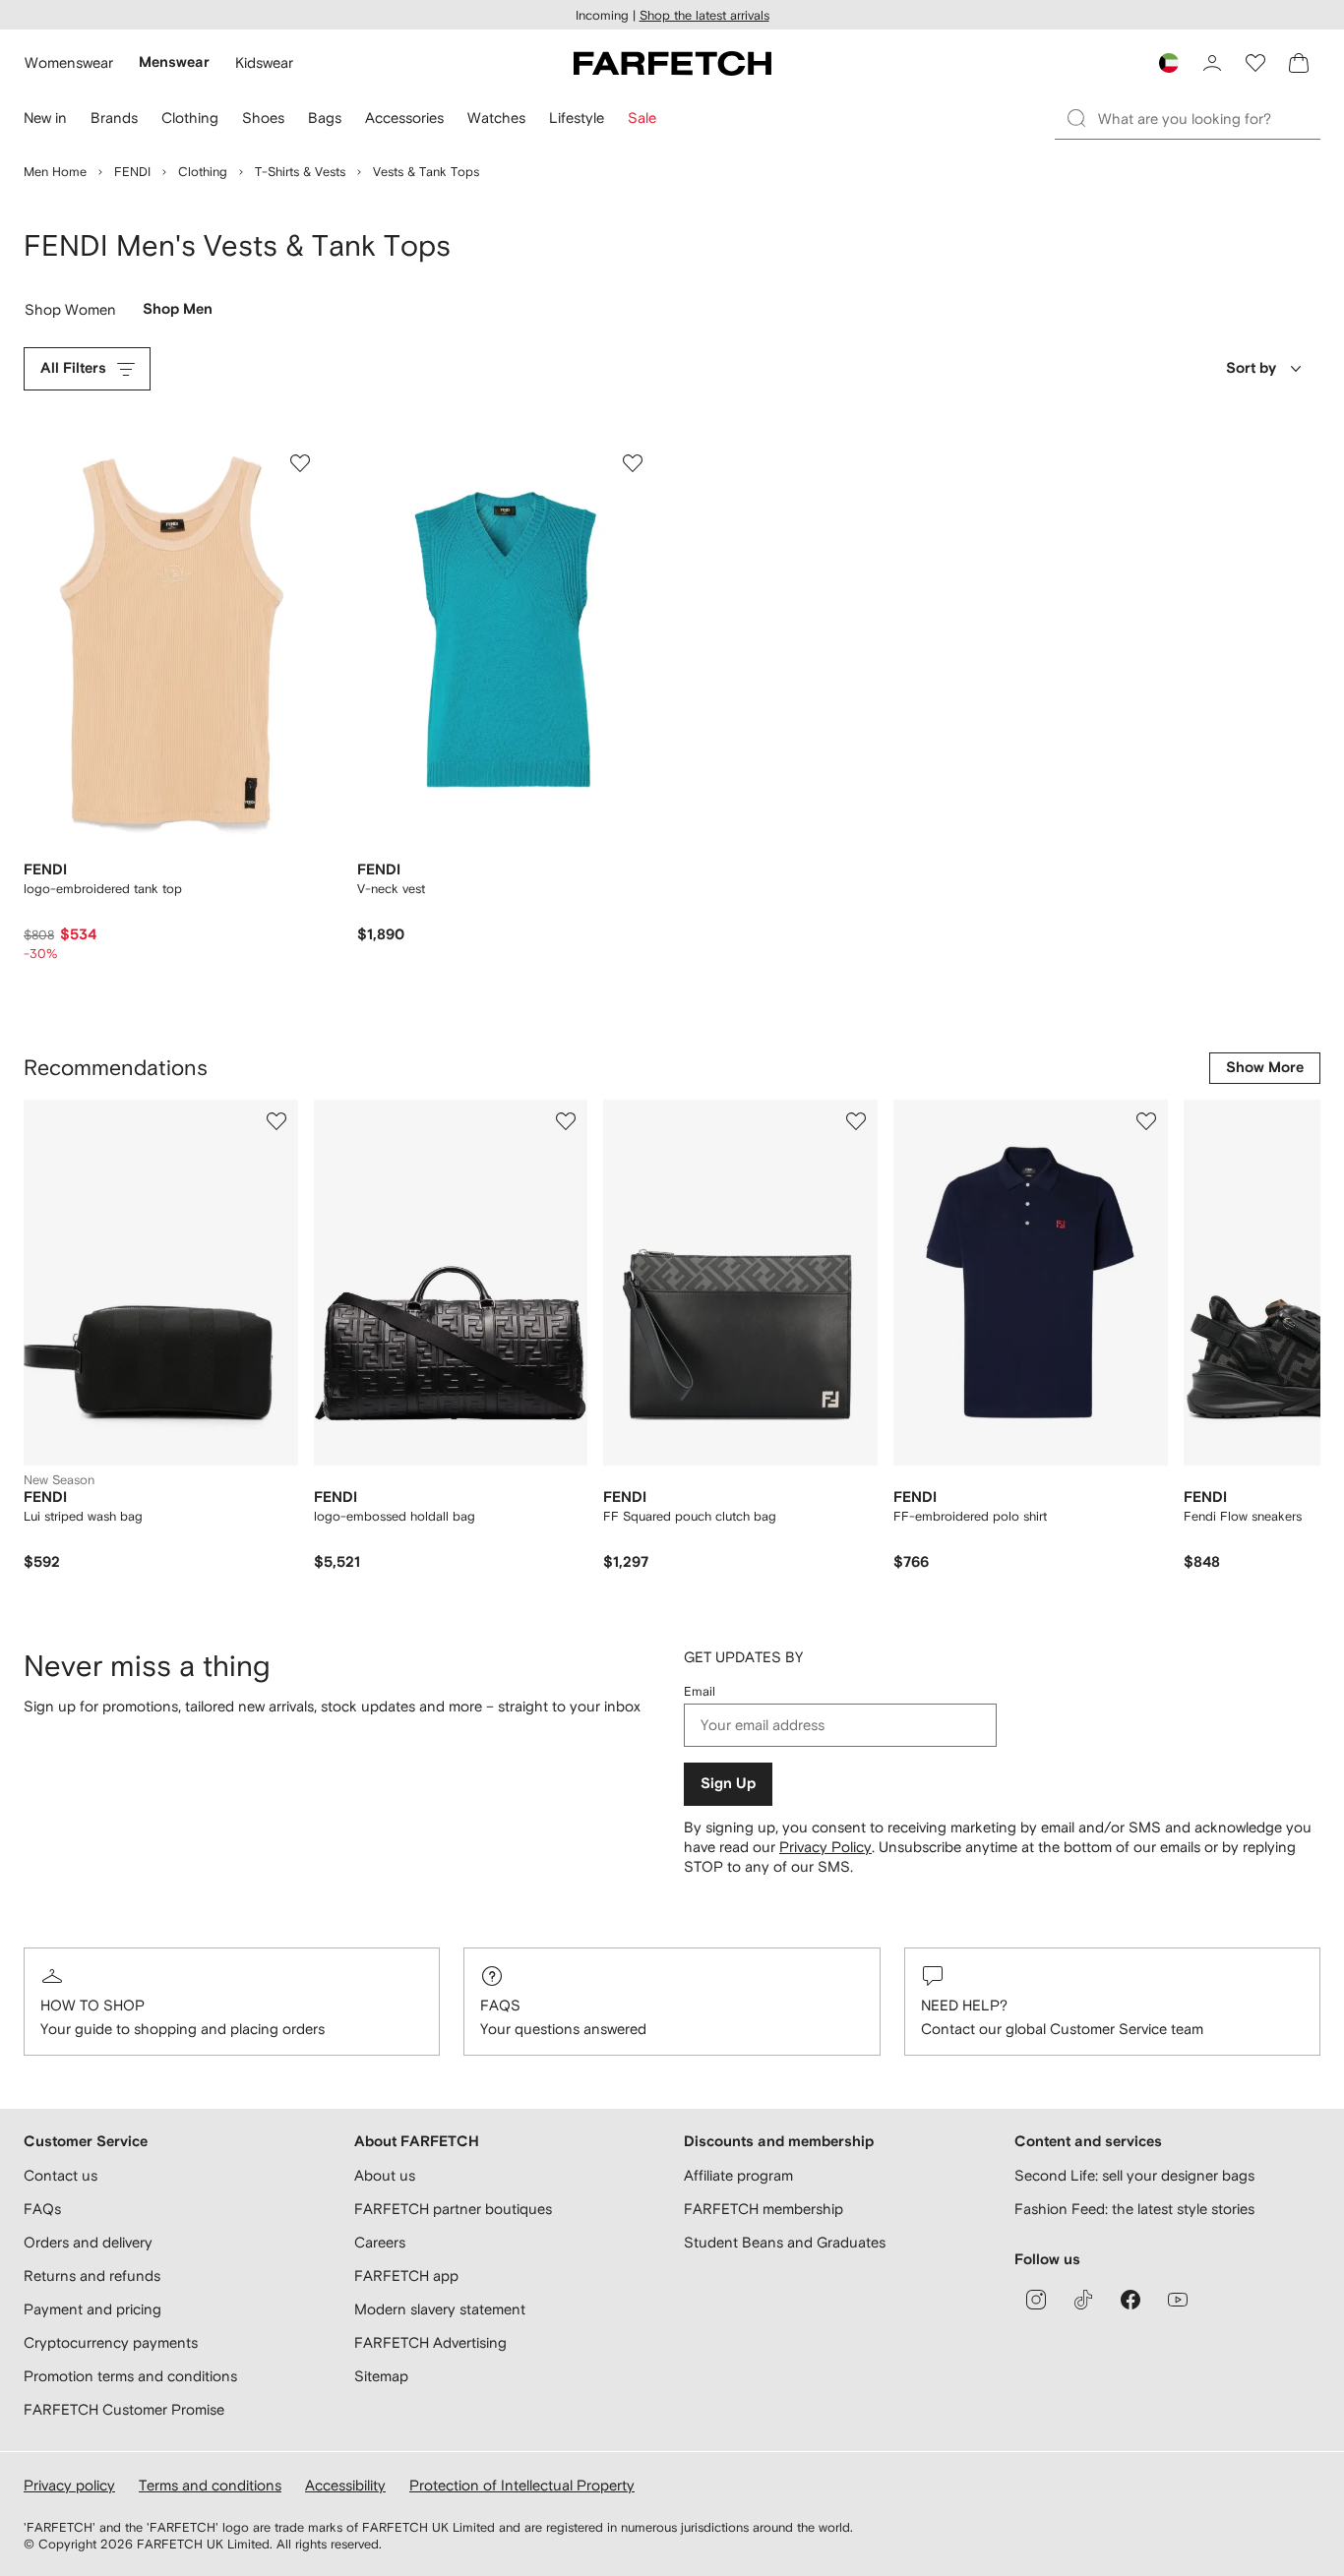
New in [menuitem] (45, 118)
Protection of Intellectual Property (522, 2485)
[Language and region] (1169, 63)
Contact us (61, 2175)
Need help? (964, 2005)
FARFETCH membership (764, 2209)
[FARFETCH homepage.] (672, 63)
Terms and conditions (210, 2485)
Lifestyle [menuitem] (577, 118)
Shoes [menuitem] (263, 118)
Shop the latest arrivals (704, 15)
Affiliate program (738, 2175)
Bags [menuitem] (325, 118)
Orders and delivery (88, 2242)
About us (385, 2175)
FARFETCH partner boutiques (453, 2209)
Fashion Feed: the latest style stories (1134, 2209)
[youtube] (1178, 2300)
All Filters (73, 368)
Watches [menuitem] (496, 118)
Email (700, 1691)
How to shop (92, 2005)
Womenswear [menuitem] (69, 62)
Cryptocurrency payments (111, 2342)
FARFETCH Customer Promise (124, 2409)
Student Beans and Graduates (785, 2242)
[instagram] (1036, 2300)
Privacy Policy (825, 1847)
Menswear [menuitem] (174, 62)
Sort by (1251, 368)
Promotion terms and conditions (130, 2376)
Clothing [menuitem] (190, 118)
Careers (380, 2242)
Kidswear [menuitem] (264, 62)
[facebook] (1130, 2300)
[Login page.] (1212, 63)
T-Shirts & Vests (300, 172)
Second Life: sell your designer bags (1134, 2175)
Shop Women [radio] (71, 314)
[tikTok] (1083, 2300)
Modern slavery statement (440, 2309)
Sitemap (381, 2376)
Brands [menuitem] (114, 118)
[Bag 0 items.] (1299, 63)
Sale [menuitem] (642, 118)
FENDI (132, 172)
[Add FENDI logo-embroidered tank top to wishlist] (300, 463)
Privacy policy (69, 2485)
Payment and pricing (92, 2309)
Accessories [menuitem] (404, 118)
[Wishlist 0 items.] (1255, 63)
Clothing (203, 172)
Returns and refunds (92, 2276)
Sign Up (728, 1784)
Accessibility (345, 2485)
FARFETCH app (406, 2276)
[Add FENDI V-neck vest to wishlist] (633, 463)
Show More (1265, 1068)
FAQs (500, 2005)
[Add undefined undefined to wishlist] (276, 1121)
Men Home (55, 172)
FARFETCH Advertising (430, 2342)
